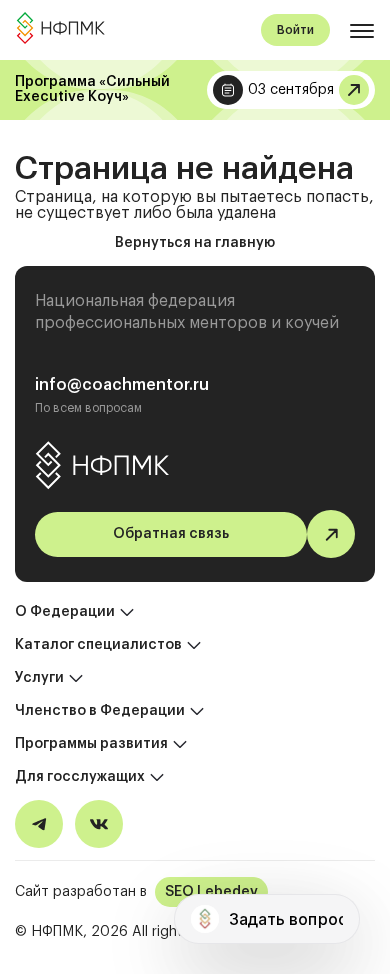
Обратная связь (171, 534)
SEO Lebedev (211, 892)
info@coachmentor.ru (122, 385)
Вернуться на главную (195, 243)
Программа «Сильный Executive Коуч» (92, 89)
